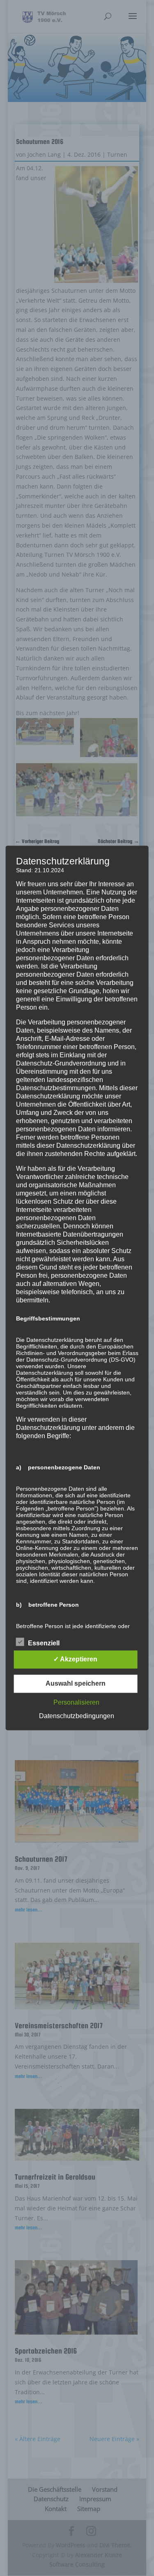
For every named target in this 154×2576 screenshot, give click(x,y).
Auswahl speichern (76, 1684)
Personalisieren (76, 1703)
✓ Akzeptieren (75, 1660)
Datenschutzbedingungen (77, 1716)
